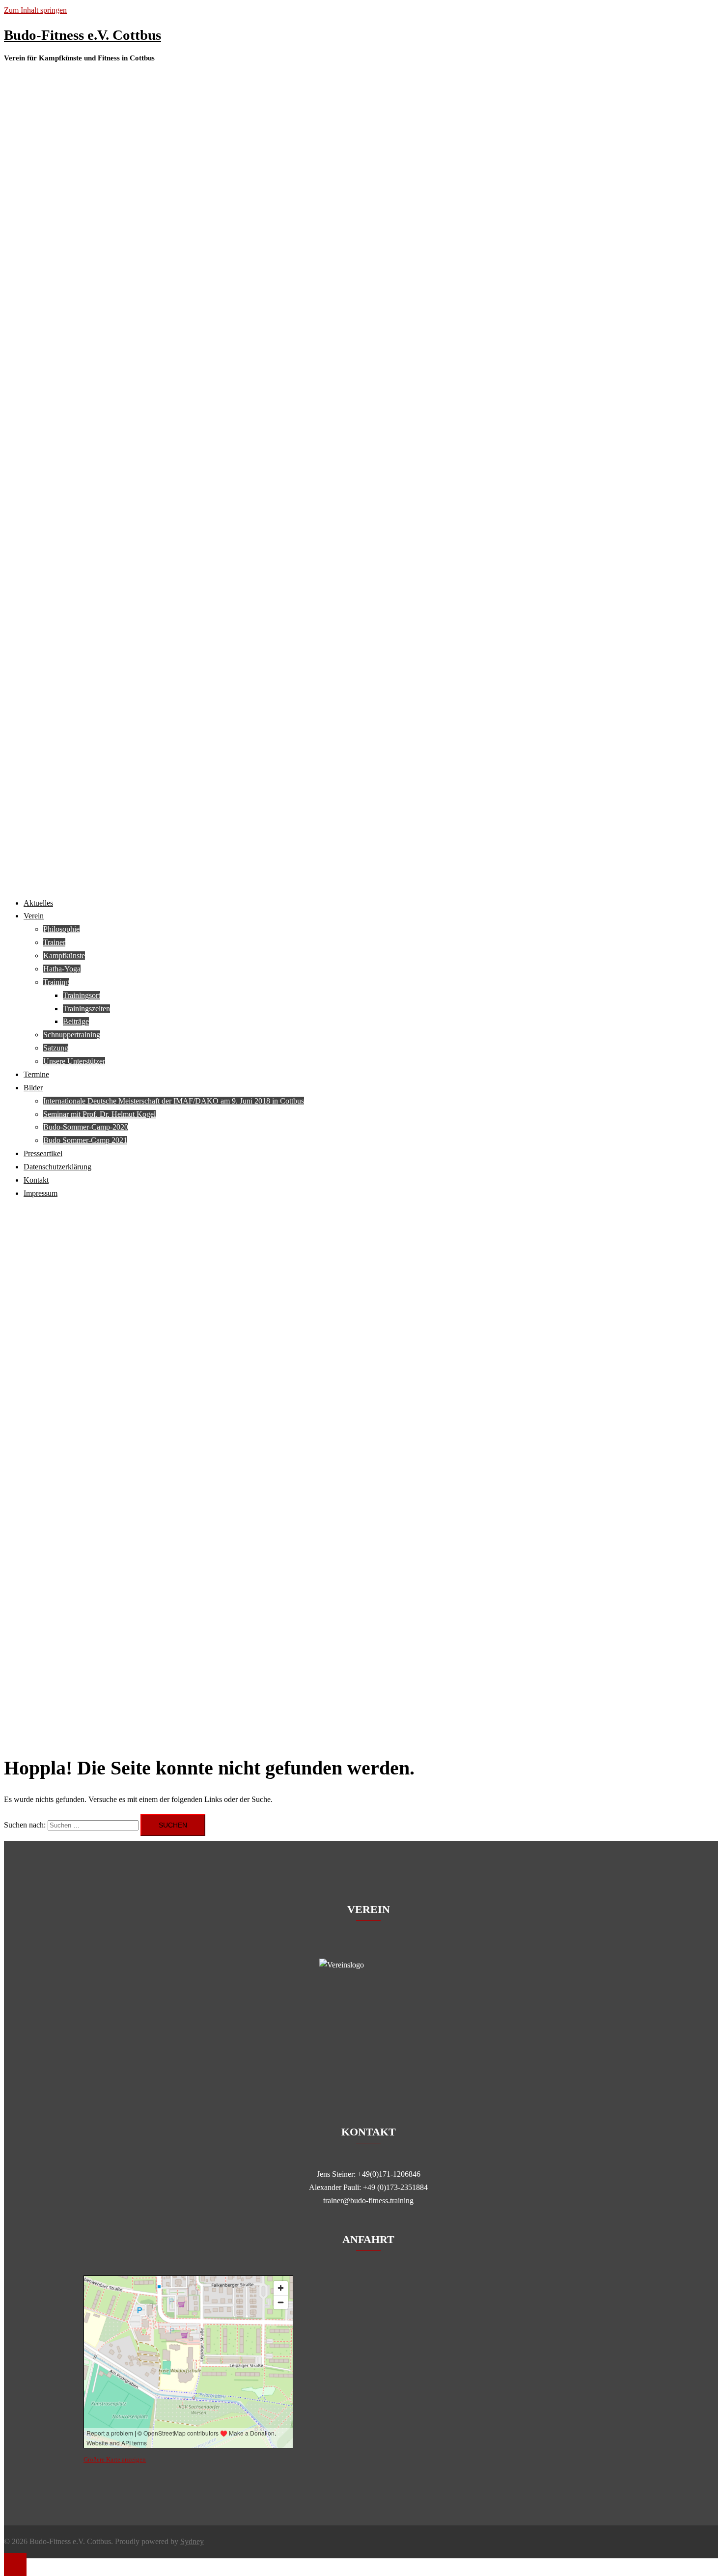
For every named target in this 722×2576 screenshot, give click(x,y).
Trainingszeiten (86, 1009)
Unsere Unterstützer (74, 1061)
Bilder (33, 1088)
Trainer (54, 942)
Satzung (56, 1048)
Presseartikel (43, 1153)
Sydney (192, 2541)
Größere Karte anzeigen (115, 2459)
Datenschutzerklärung (57, 1167)
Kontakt (36, 1180)
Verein (34, 916)
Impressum (41, 1193)
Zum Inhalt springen (35, 10)
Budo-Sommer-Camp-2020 (86, 1127)
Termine (36, 1074)
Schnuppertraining (72, 1035)
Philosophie (61, 929)
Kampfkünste (64, 956)
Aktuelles (38, 903)
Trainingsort (82, 995)
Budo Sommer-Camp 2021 (85, 1140)
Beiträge (76, 1021)
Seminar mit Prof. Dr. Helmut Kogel (99, 1114)
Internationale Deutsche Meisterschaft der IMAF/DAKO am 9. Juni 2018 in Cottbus (174, 1101)
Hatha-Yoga (62, 969)
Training (56, 982)
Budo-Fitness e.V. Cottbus (83, 35)
